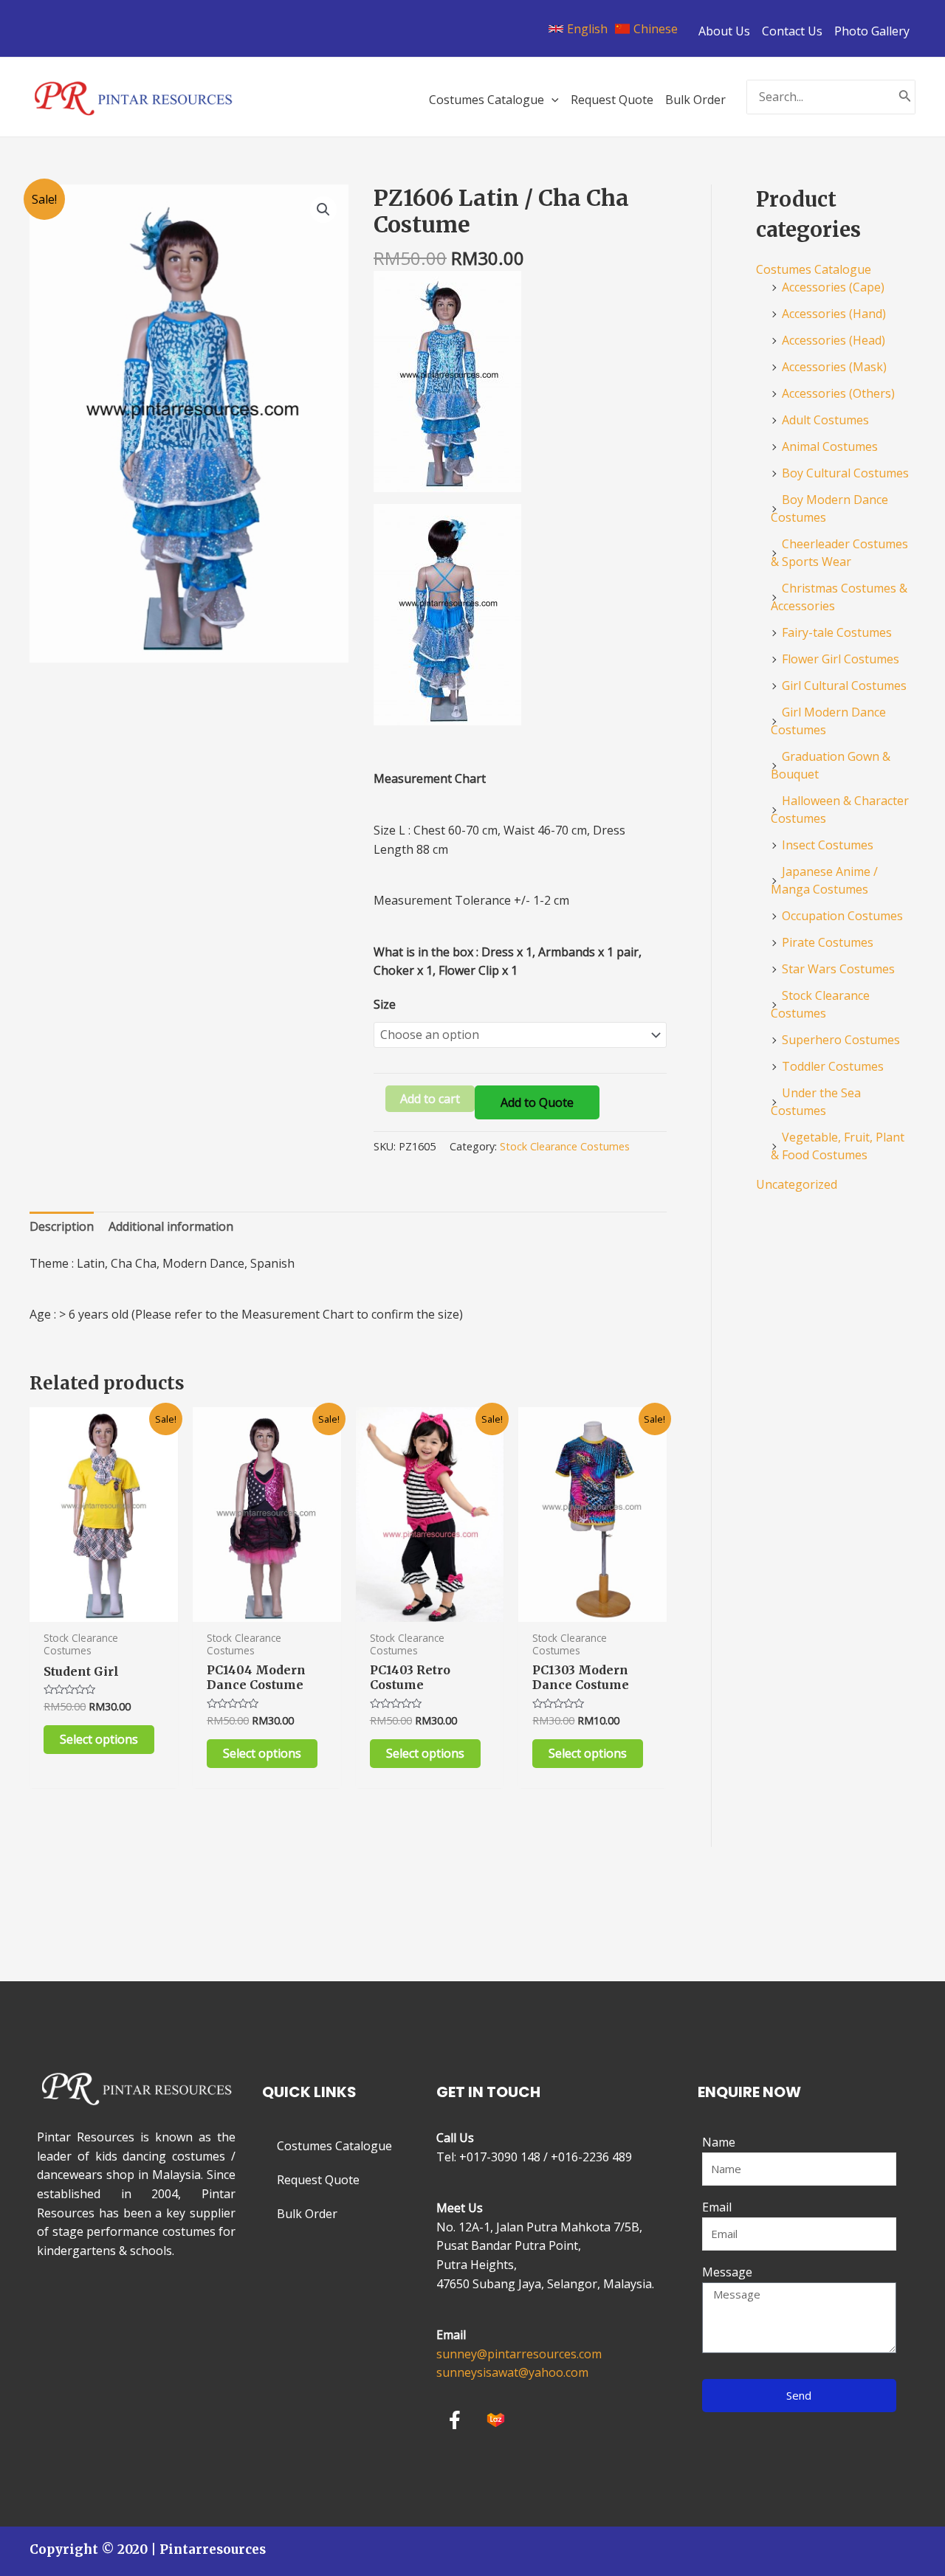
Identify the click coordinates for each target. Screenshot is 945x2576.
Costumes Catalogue (814, 269)
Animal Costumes (830, 446)
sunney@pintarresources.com (519, 2354)
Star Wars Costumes (838, 969)
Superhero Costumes (841, 1040)
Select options (99, 1739)
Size (385, 1004)
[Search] (905, 97)
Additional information (171, 1226)
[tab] (62, 1227)
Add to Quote (537, 1102)
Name (719, 2142)
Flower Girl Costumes (841, 659)
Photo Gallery (872, 31)
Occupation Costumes (842, 916)
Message (727, 2272)
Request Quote (318, 2180)
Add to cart (430, 1099)
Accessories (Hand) (834, 314)
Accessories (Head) (834, 340)
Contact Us (792, 31)
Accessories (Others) (838, 393)
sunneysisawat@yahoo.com (512, 2372)
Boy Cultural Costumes (845, 473)
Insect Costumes (828, 845)
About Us (724, 31)
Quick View (104, 1607)
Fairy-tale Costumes (837, 632)
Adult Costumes (825, 420)
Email (717, 2207)
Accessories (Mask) (834, 367)
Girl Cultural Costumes (844, 686)
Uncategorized (797, 1184)
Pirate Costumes (828, 942)
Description (62, 1226)
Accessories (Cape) (833, 287)
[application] (551, 100)
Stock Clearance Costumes (565, 1146)
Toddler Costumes (833, 1066)
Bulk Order (307, 2214)
